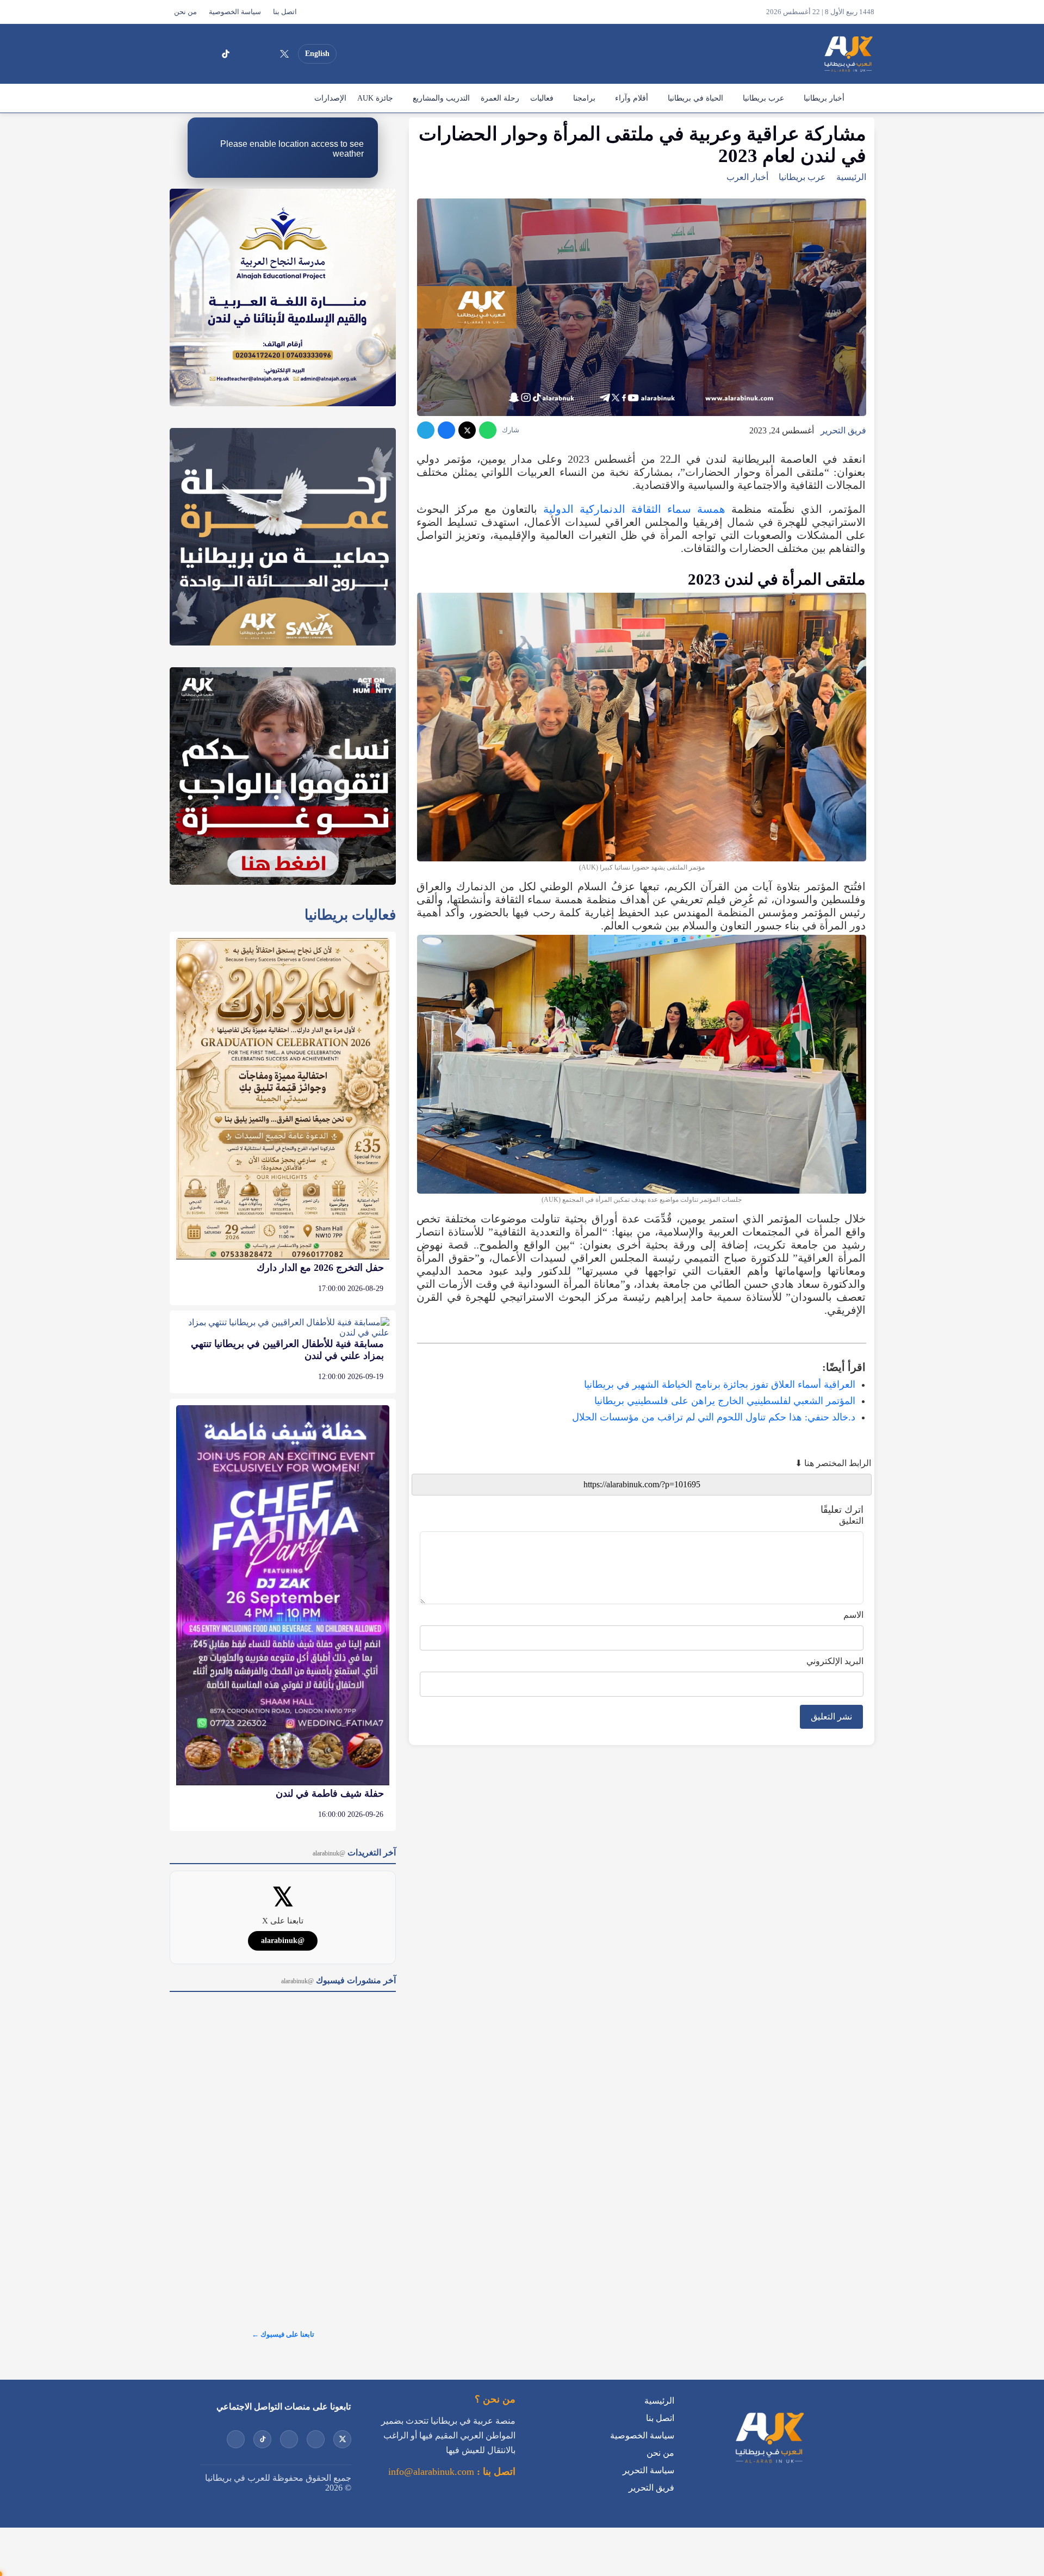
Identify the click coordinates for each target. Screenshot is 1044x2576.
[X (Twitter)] (284, 54)
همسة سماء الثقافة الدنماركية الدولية (634, 509)
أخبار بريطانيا (824, 98)
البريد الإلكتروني (835, 1661)
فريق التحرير (843, 430)
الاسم (853, 1615)
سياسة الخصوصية (235, 12)
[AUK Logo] (769, 2465)
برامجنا (584, 98)
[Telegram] (426, 430)
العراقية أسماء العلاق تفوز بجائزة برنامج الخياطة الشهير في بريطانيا (720, 1385)
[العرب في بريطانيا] (848, 54)
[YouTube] (265, 54)
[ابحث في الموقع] (181, 54)
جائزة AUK (375, 98)
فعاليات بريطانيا (350, 915)
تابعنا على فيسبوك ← (283, 2334)
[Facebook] (206, 54)
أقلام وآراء (632, 98)
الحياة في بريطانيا (695, 98)
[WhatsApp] (488, 430)
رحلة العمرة (500, 98)
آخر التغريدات (354, 1852)
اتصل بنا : (495, 2472)
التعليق (851, 1521)
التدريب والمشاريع (441, 98)
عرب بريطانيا (763, 98)
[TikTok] (226, 54)
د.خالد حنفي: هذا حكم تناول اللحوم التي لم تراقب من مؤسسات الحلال (714, 1417)
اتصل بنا (285, 12)
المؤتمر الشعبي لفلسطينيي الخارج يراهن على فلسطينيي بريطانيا (725, 1401)
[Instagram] (245, 54)
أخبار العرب (747, 177)
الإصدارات (330, 98)
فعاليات (542, 98)
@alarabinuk (283, 1941)
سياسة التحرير (648, 2470)
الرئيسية (862, 98)
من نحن (185, 12)
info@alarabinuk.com (431, 2472)
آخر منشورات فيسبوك (338, 1980)
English (317, 54)
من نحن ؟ (495, 2399)
